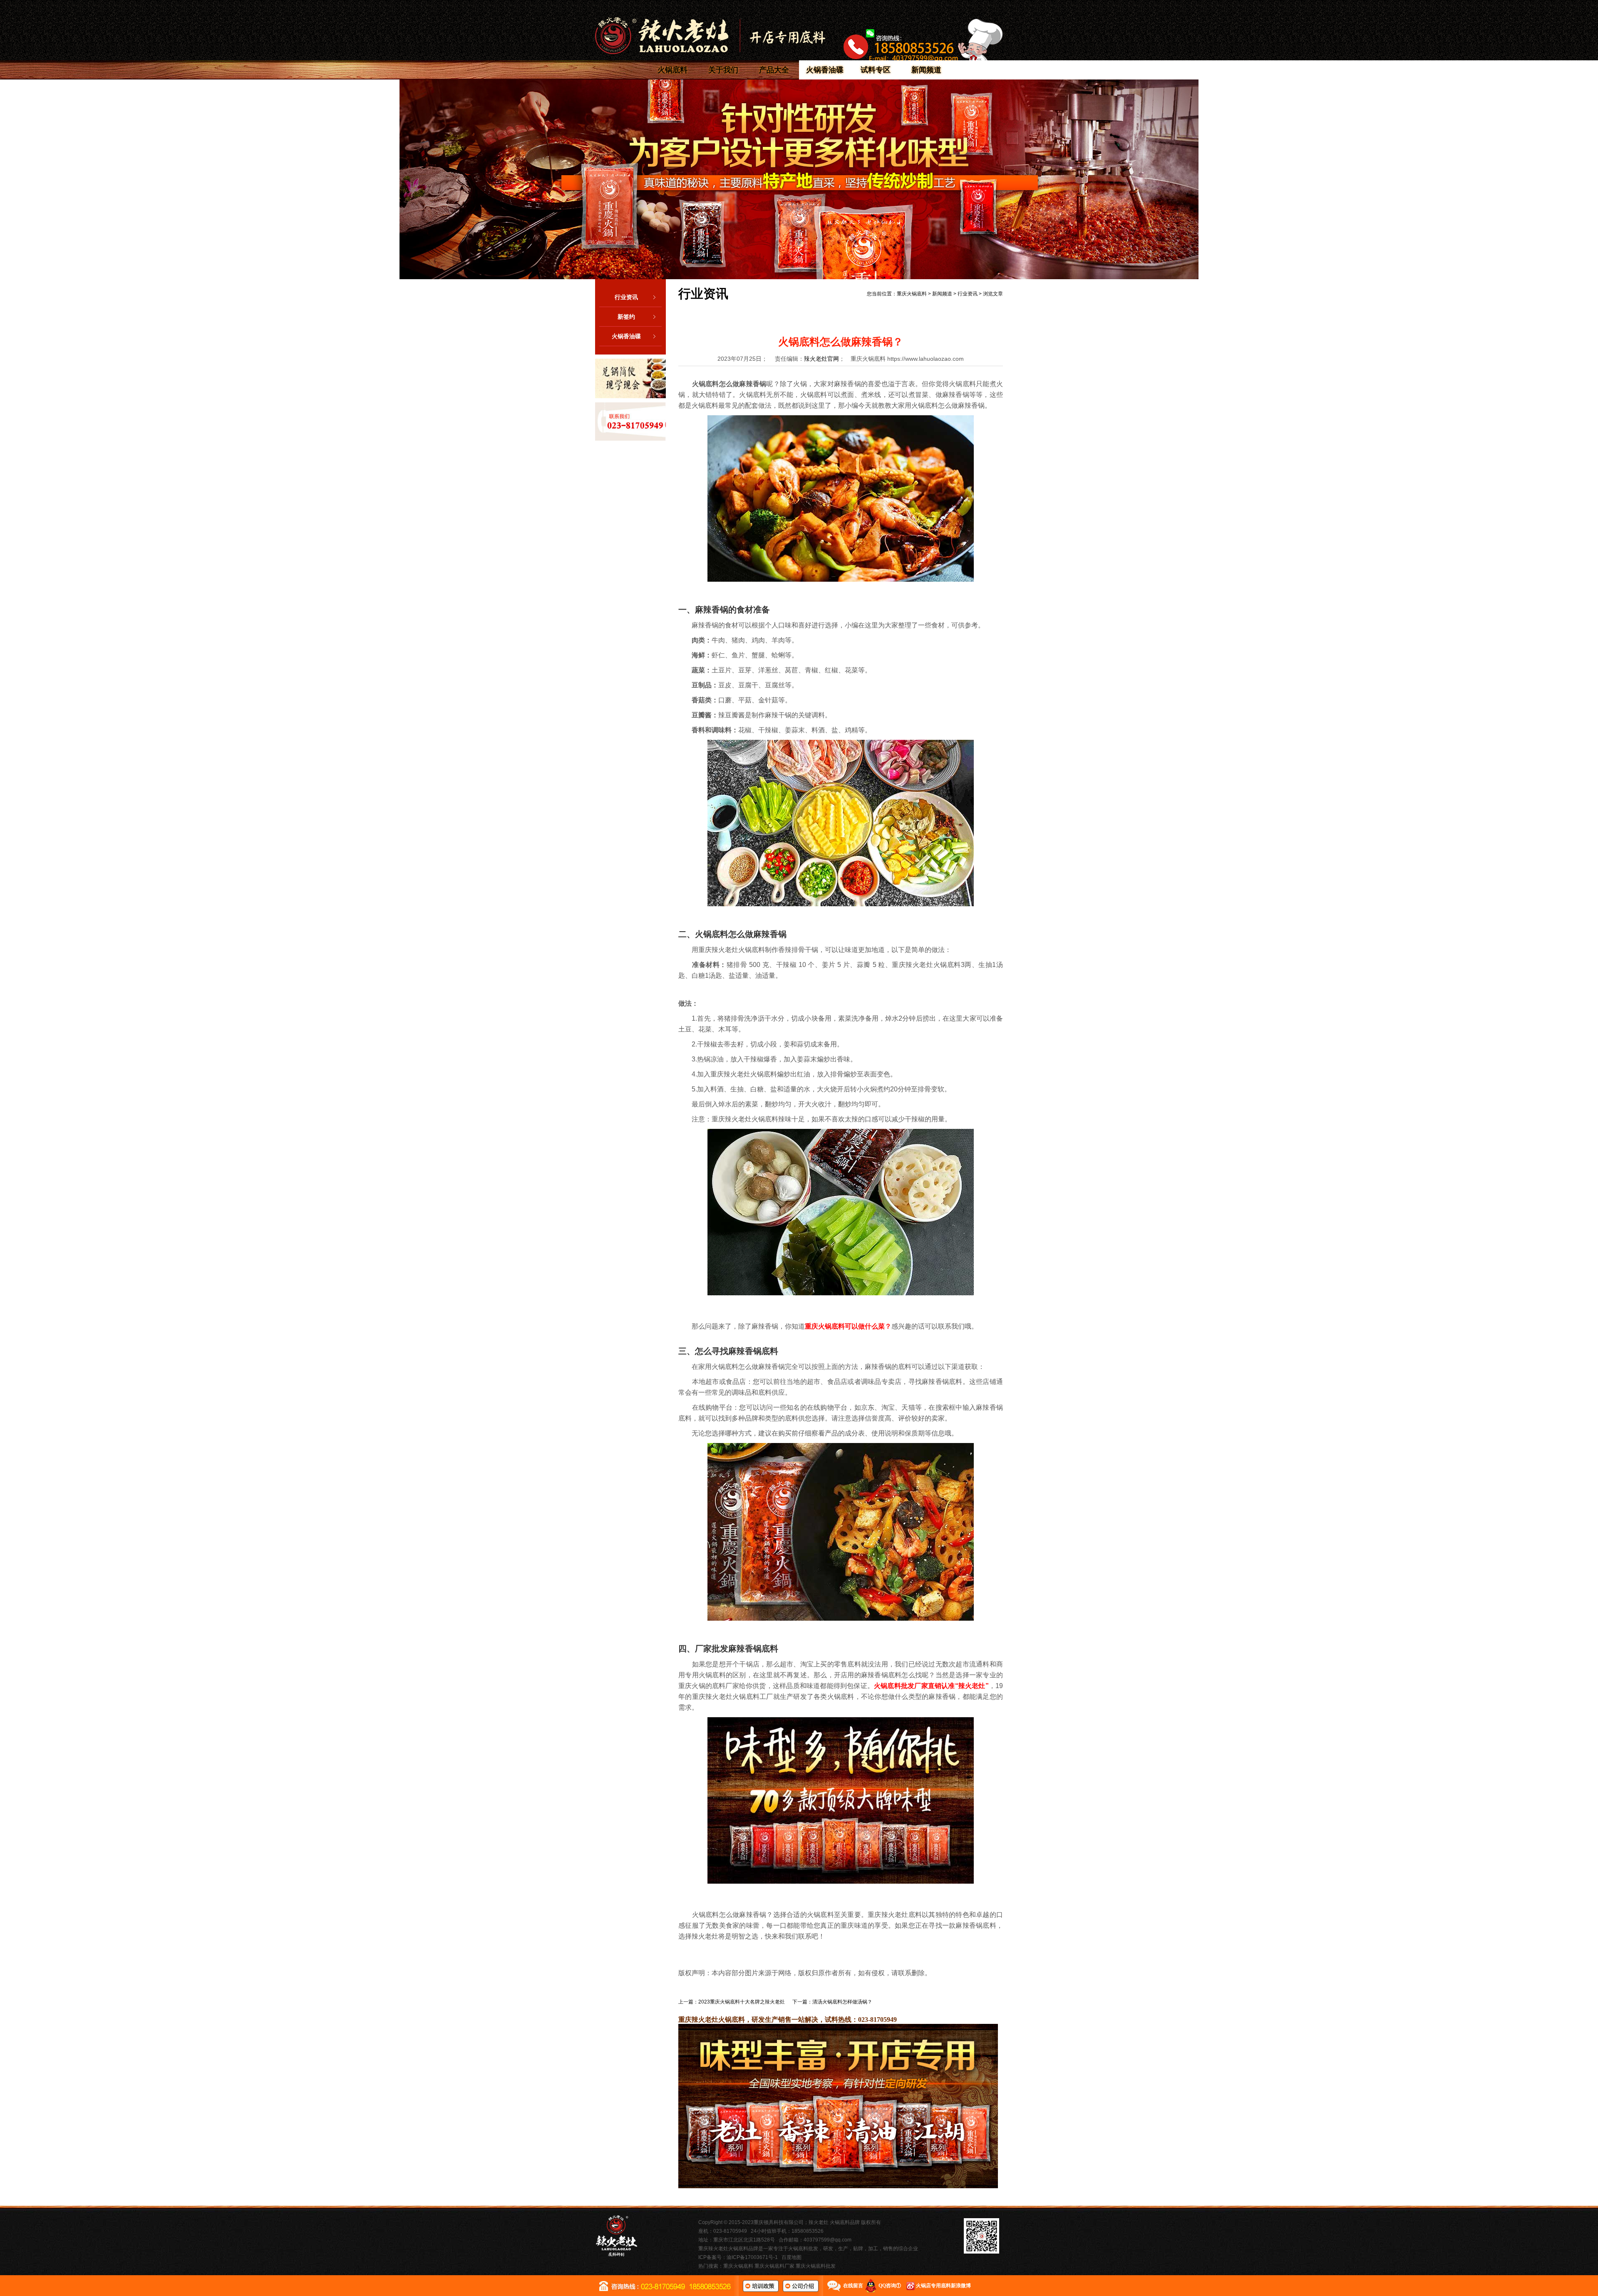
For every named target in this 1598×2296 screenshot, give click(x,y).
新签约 (626, 317)
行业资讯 (626, 297)
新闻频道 (926, 70)
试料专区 (876, 70)
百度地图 (792, 2257)
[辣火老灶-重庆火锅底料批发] (710, 36)
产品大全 (774, 70)
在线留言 (853, 2286)
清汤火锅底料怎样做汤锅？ (842, 2002)
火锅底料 (672, 70)
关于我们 (723, 70)
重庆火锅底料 (912, 294)
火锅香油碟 (825, 70)
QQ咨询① (890, 2286)
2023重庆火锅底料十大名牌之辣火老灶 (742, 2002)
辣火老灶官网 (821, 359)
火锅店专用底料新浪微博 (943, 2286)
